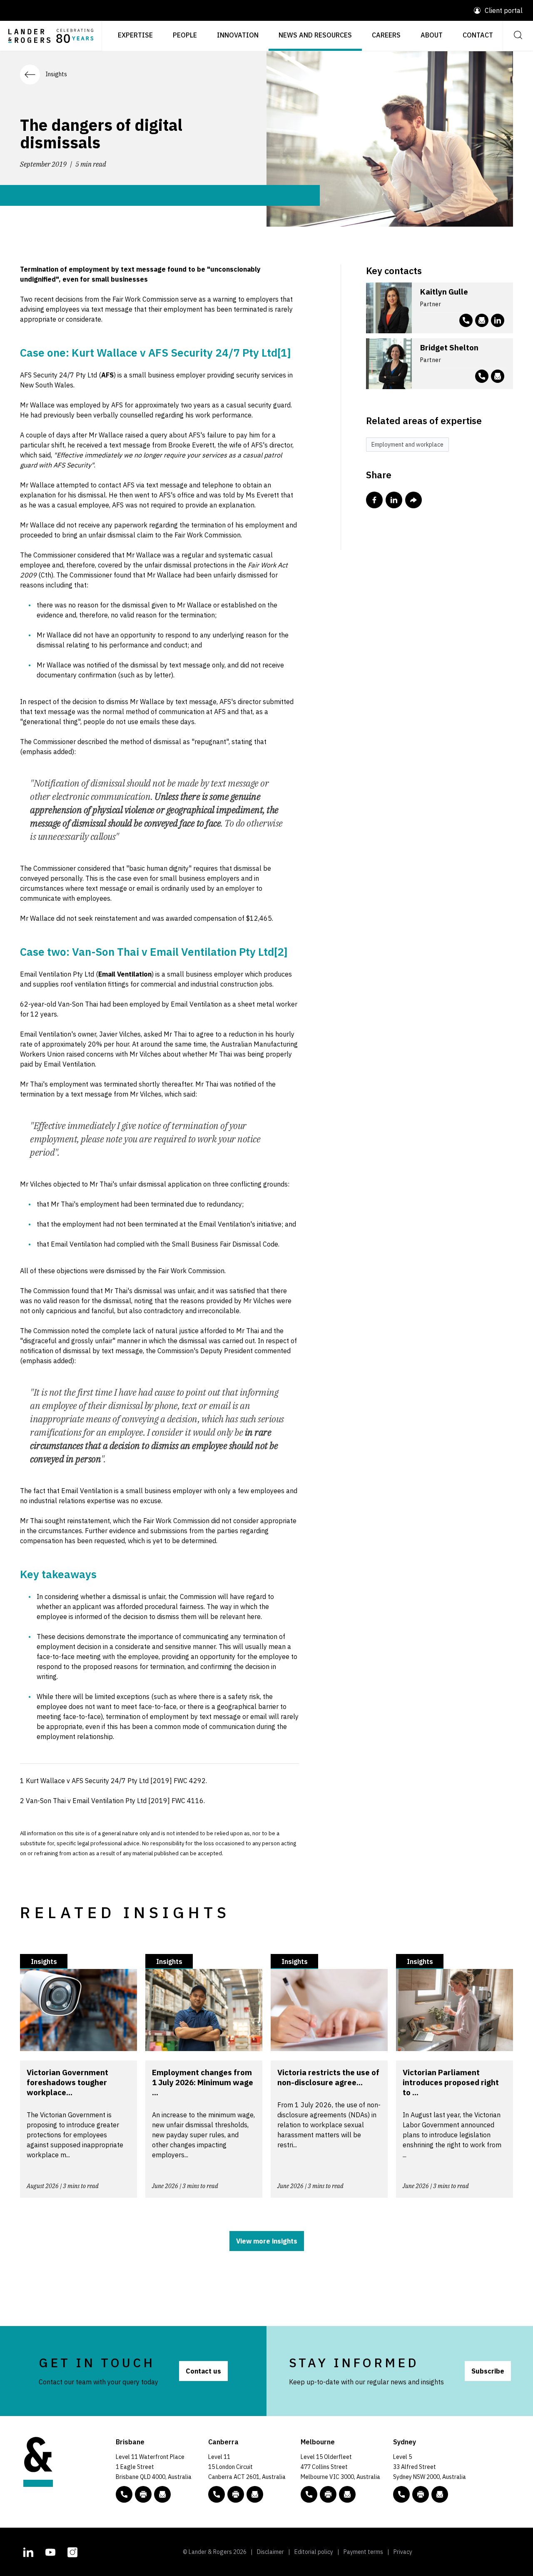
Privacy (403, 2552)
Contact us (203, 2371)
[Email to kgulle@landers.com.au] (482, 320)
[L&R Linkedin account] (498, 320)
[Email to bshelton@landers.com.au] (498, 376)
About (432, 35)
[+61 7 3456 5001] (143, 2494)
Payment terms (363, 2552)
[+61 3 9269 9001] (328, 2494)
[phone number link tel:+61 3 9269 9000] (309, 2494)
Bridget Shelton (449, 347)
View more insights (267, 2241)
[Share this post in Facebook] (374, 500)
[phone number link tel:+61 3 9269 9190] (482, 376)
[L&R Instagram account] (72, 2551)
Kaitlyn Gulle (444, 292)
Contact (478, 35)
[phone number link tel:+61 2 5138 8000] (217, 2494)
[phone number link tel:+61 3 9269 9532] (466, 320)
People (185, 35)
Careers (386, 35)
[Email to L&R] (162, 2494)
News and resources (315, 35)
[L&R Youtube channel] (50, 2551)
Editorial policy (314, 2552)
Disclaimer (270, 2552)
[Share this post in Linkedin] (394, 500)
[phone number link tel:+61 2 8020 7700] (401, 2494)
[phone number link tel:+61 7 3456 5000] (124, 2494)
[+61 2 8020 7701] (421, 2494)
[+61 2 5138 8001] (236, 2494)
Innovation (238, 35)
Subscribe (488, 2371)
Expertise (135, 35)
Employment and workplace (407, 445)
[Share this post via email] (413, 500)
